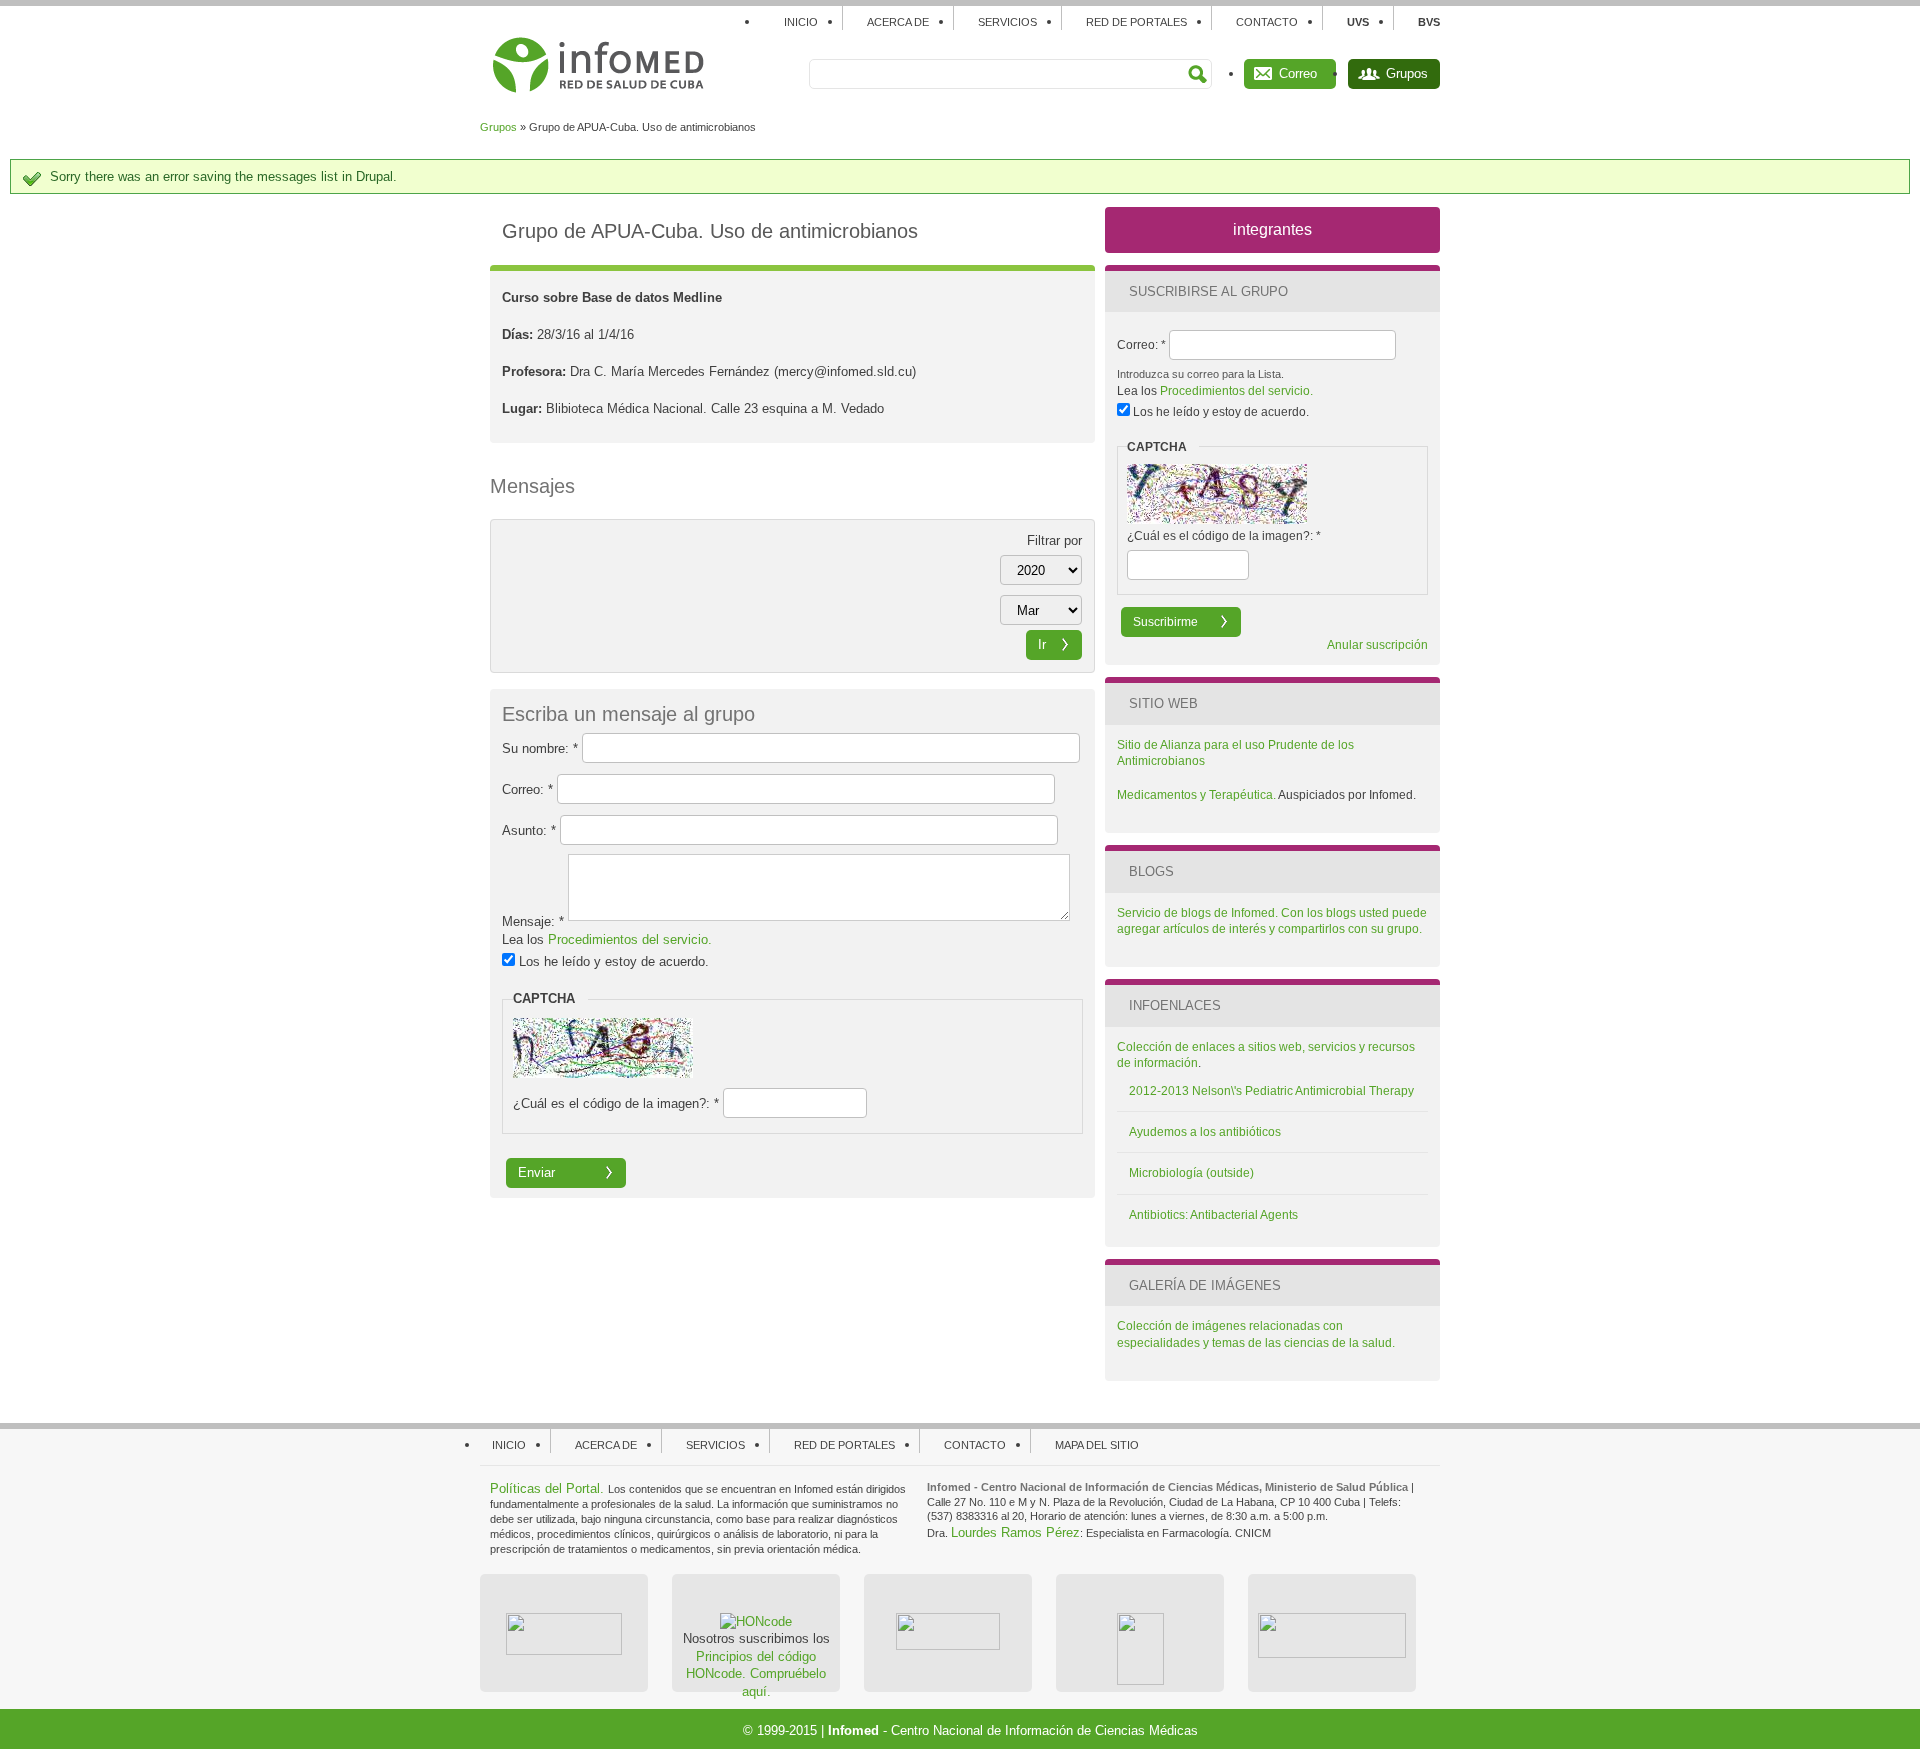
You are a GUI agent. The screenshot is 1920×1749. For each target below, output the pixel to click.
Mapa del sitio (1097, 1445)
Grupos (1407, 73)
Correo (1298, 73)
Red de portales (1136, 22)
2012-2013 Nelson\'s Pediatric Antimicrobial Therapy (1271, 1091)
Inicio (801, 22)
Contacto (1267, 22)
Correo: (527, 788)
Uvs (1358, 22)
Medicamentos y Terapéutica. (1197, 795)
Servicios (1007, 22)
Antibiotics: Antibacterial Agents (1213, 1215)
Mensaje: (533, 921)
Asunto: (529, 829)
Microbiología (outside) (1191, 1173)
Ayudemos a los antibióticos (1205, 1132)
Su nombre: (540, 747)
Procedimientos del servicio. (630, 939)
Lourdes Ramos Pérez (1015, 1532)
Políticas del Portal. (549, 1488)
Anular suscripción (1377, 645)
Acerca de (898, 22)
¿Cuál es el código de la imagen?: (616, 1103)
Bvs (1429, 22)
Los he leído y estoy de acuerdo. (612, 961)
